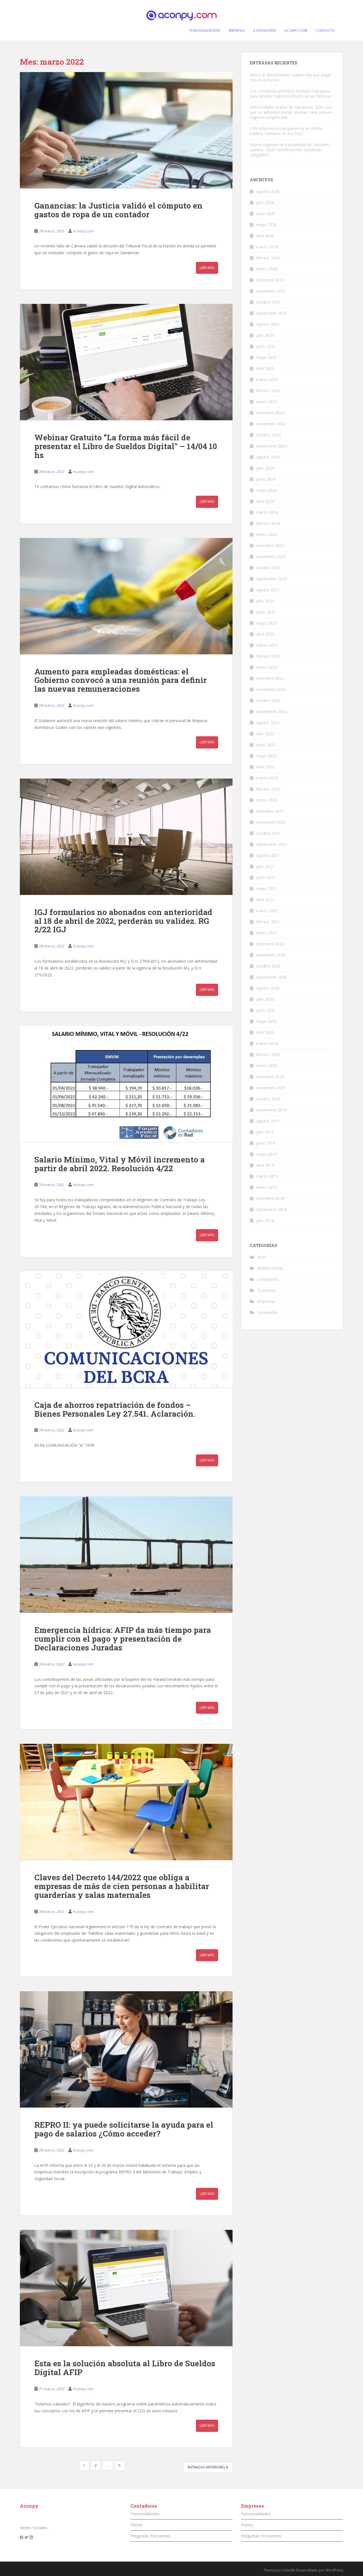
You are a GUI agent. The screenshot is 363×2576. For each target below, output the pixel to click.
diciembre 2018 (270, 1198)
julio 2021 (265, 866)
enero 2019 (267, 1187)
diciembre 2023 (270, 545)
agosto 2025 (268, 324)
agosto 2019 (268, 1121)
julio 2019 (265, 1132)
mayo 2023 (266, 623)
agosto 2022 (268, 723)
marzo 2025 (267, 379)
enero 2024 (267, 534)
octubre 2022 (268, 700)
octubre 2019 (268, 1099)
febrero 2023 (268, 656)
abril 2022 (265, 767)
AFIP (261, 1257)
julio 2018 (265, 1220)
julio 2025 (265, 335)
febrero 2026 (268, 258)
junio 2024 (266, 479)
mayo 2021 (266, 889)
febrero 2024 (268, 523)
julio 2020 (265, 999)
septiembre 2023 (272, 579)
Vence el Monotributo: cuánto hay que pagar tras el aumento (291, 77)
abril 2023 (265, 634)
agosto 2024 (268, 457)
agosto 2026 (268, 191)
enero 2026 (267, 269)
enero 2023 (267, 667)
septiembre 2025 (272, 313)
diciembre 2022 (270, 678)
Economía (266, 1290)
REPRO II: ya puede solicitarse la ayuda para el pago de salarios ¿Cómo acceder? (124, 2129)
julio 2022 (265, 734)
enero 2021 (267, 933)
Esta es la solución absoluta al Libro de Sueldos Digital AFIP (125, 2368)
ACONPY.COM (296, 31)
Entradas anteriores (207, 2467)
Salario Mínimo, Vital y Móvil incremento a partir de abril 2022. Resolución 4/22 (120, 1164)
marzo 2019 (267, 1176)
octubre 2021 (268, 833)
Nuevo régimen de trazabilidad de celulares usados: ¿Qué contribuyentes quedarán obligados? (289, 150)
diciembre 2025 (270, 280)
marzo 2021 (267, 911)
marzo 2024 (267, 512)
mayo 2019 (266, 1154)
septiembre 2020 (272, 977)
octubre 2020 (268, 966)
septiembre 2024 (272, 446)
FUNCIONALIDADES (205, 31)
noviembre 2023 (271, 557)
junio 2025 (266, 346)
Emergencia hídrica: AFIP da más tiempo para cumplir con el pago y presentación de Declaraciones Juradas (123, 1639)
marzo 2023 (267, 645)
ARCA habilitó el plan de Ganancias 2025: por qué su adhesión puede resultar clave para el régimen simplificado (291, 112)
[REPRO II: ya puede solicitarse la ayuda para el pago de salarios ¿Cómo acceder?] (126, 2049)
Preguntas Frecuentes (151, 2536)
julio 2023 (265, 601)
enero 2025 (267, 402)
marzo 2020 (267, 1043)
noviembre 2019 (271, 1088)
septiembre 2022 (272, 711)
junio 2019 (266, 1143)
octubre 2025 (268, 302)
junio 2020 (266, 1010)
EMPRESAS (237, 31)
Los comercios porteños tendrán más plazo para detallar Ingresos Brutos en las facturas (291, 93)
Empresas (266, 1301)
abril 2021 (265, 900)
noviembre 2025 (271, 291)
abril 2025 (265, 368)
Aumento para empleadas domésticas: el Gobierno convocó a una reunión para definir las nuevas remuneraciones (121, 680)
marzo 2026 (267, 247)
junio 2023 (266, 612)
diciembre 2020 (270, 944)
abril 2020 (265, 1032)
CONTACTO (325, 31)
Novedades (268, 1312)
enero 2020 (267, 1066)
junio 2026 (266, 214)
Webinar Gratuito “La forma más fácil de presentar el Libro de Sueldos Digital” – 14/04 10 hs (126, 446)
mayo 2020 (266, 1021)
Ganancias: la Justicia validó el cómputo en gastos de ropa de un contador (118, 210)
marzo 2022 (267, 778)
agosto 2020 (268, 988)
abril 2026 (265, 236)
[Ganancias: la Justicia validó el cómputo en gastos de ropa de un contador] (126, 130)
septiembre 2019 (272, 1110)
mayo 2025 (266, 357)
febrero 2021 (268, 922)
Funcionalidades (145, 2514)
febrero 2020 (268, 1054)
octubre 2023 (268, 568)
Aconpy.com (83, 231)
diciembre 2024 (270, 413)
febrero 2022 (268, 789)
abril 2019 (265, 1165)
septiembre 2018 (272, 1209)
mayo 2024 (266, 490)
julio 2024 (265, 468)
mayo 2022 (266, 756)
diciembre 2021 (270, 811)
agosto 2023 (268, 590)
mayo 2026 (266, 225)
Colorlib (289, 2570)
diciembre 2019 (270, 1077)
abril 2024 (265, 501)
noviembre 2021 (271, 822)
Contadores (268, 1279)
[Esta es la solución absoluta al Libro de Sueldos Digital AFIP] (126, 2288)
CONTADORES (265, 31)
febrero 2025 (268, 391)
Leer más (207, 268)
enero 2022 (267, 800)
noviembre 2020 (271, 955)
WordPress (334, 2570)
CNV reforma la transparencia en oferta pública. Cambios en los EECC (286, 131)
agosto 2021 (268, 855)
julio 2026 (265, 202)
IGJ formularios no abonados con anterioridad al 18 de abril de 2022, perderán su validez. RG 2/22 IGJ (123, 921)
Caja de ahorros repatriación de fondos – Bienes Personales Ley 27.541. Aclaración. (115, 1409)
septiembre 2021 (272, 844)
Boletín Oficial (270, 1268)
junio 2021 (266, 877)
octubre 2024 (268, 435)
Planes (137, 2525)
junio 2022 (266, 745)
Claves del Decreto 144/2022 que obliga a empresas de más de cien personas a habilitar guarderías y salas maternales (122, 1886)
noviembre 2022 (271, 689)
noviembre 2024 (271, 424)
